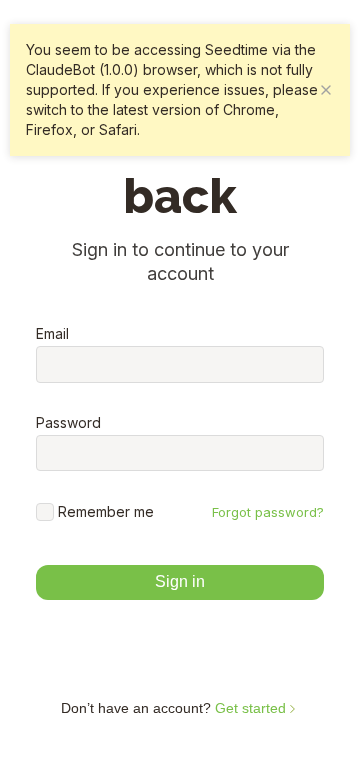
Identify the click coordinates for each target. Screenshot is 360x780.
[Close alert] (326, 90)
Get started (252, 708)
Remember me (106, 511)
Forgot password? (268, 512)
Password (68, 423)
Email (52, 334)
